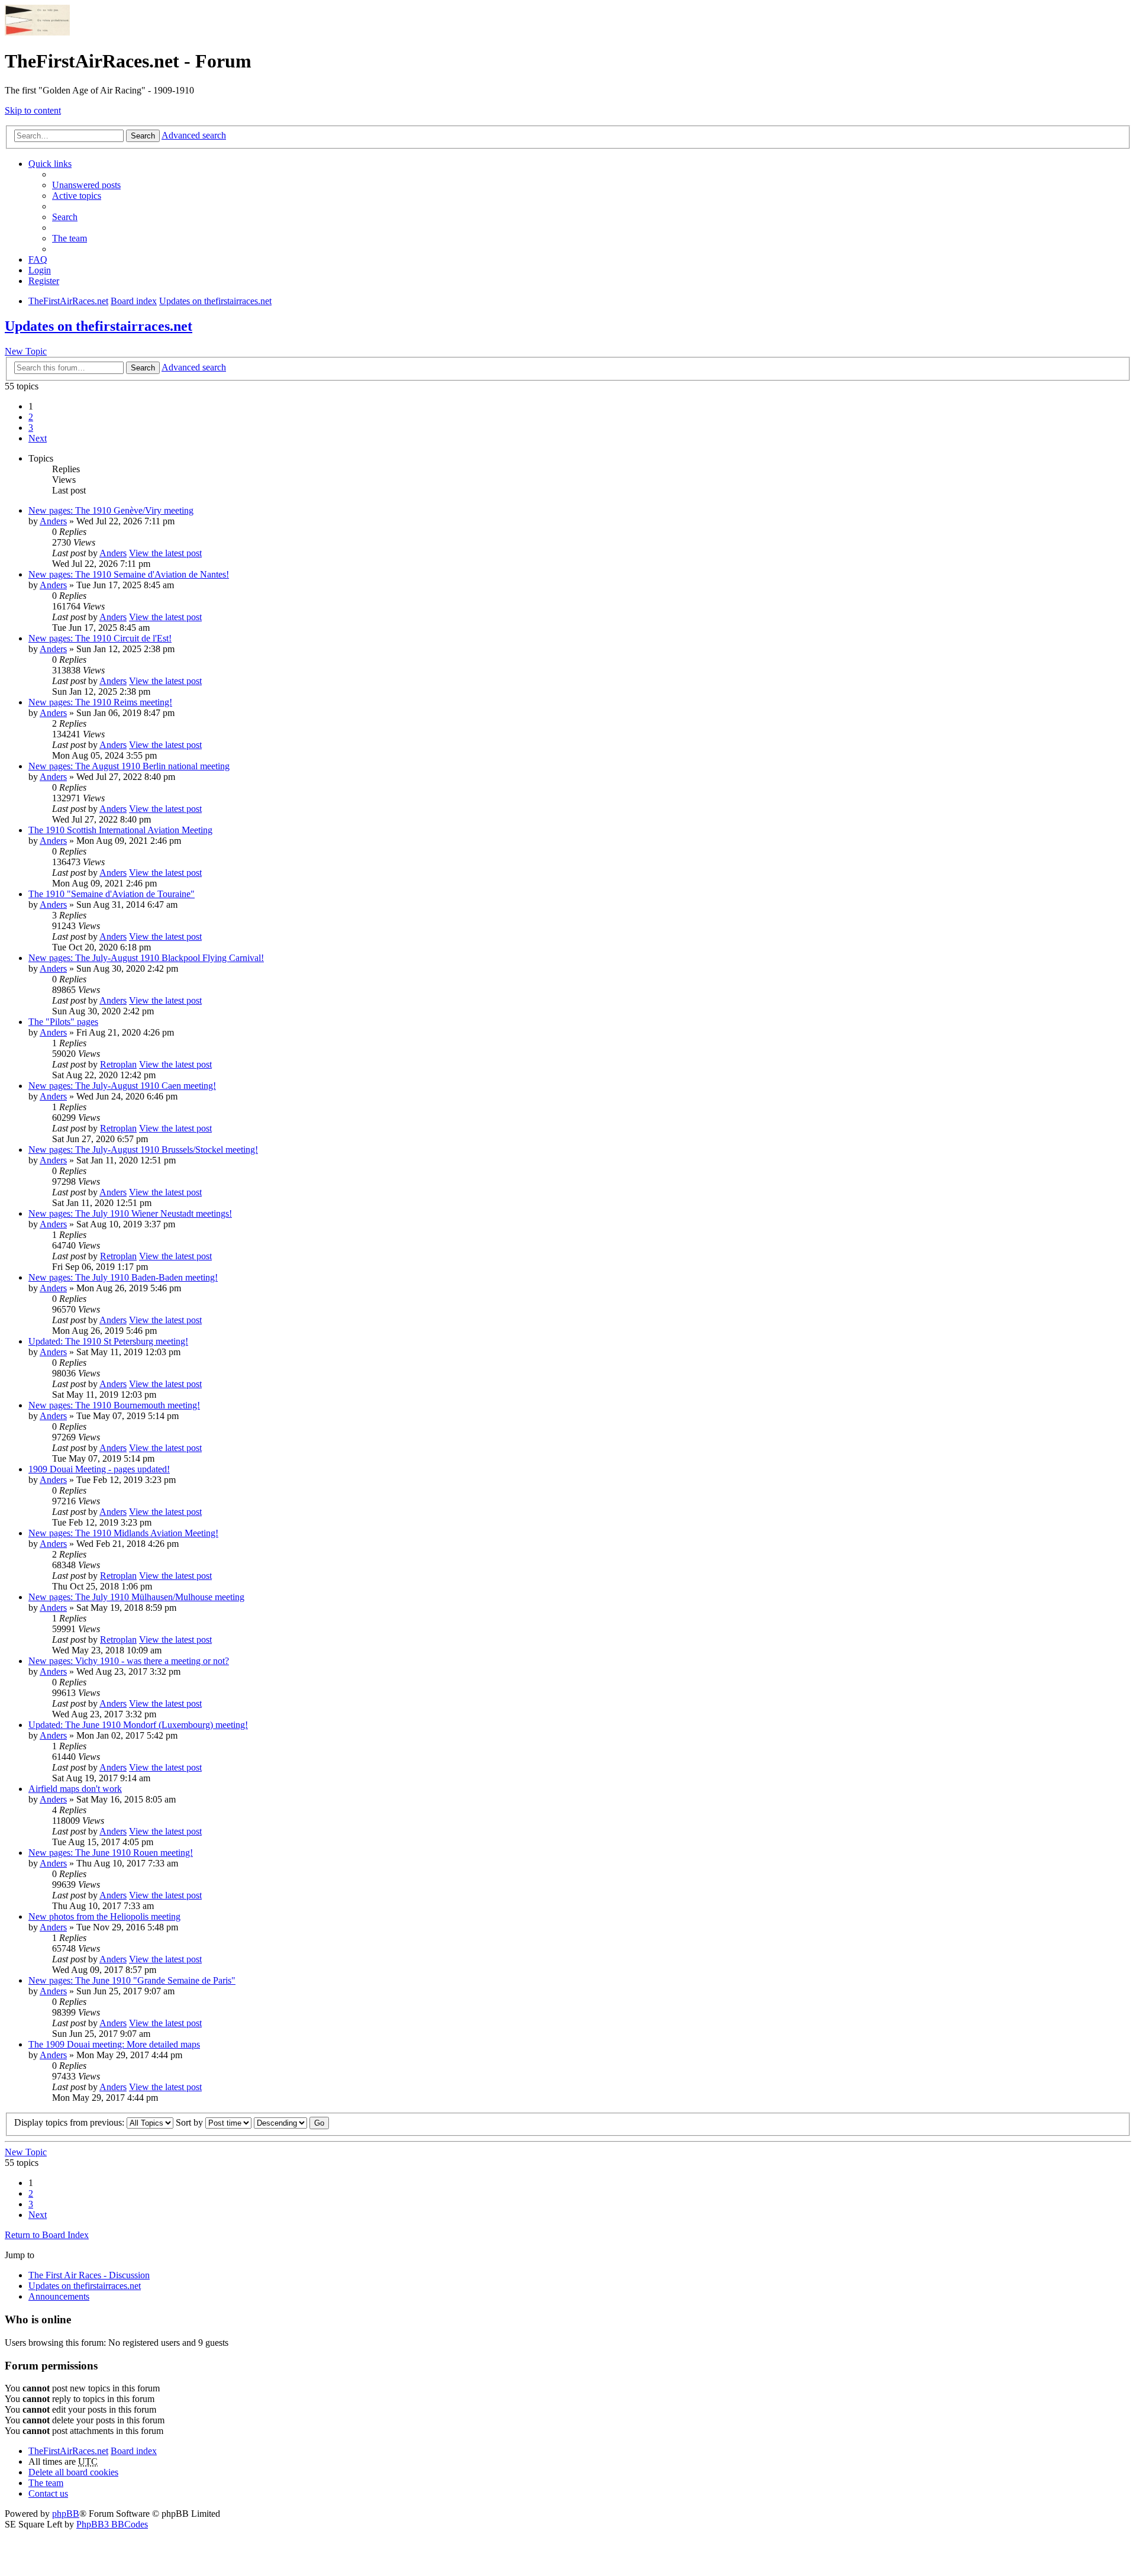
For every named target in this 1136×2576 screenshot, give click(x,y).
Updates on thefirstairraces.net (99, 326)
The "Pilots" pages (63, 1022)
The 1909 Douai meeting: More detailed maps (114, 2044)
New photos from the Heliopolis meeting (104, 1916)
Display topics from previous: (70, 2122)
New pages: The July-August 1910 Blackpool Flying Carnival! (146, 958)
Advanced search (194, 135)
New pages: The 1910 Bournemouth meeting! (114, 1405)
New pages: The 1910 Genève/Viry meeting (111, 510)
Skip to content (33, 110)
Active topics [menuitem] (77, 196)
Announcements (59, 2296)
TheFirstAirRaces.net (68, 2451)
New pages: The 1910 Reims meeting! (100, 702)
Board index (134, 2451)
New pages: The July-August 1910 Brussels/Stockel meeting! (143, 1150)
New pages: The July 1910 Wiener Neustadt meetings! (130, 1213)
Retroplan (118, 1064)
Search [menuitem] (65, 217)
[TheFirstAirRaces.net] (37, 32)
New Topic (26, 351)
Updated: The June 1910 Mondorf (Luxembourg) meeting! (138, 1725)
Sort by (191, 2122)
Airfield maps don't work (75, 1789)
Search (143, 136)
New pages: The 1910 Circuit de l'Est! (100, 638)
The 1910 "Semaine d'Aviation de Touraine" (112, 894)
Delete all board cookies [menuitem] (73, 2472)
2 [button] (31, 417)
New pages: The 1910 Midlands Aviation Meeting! (123, 1533)
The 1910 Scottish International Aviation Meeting (120, 830)
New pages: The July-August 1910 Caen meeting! (122, 1086)
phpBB (66, 2514)
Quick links (50, 164)
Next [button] (38, 438)
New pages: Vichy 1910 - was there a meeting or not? (129, 1661)
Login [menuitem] (40, 270)
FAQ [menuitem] (38, 259)
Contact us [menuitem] (48, 2493)
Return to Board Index (47, 2235)
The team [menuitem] (70, 238)
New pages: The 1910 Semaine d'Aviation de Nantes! (129, 574)
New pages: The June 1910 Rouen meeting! (111, 1853)
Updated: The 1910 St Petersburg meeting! (108, 1341)
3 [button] (31, 428)
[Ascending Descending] (280, 2122)
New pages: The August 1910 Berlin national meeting (129, 766)
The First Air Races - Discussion (89, 2275)
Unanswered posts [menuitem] (86, 185)
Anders (53, 521)
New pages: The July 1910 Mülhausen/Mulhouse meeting (136, 1597)
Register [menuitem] (44, 281)
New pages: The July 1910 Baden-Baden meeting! (123, 1277)
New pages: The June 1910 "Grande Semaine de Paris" (132, 1980)
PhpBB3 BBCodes (112, 2524)
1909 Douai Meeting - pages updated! (99, 1469)
